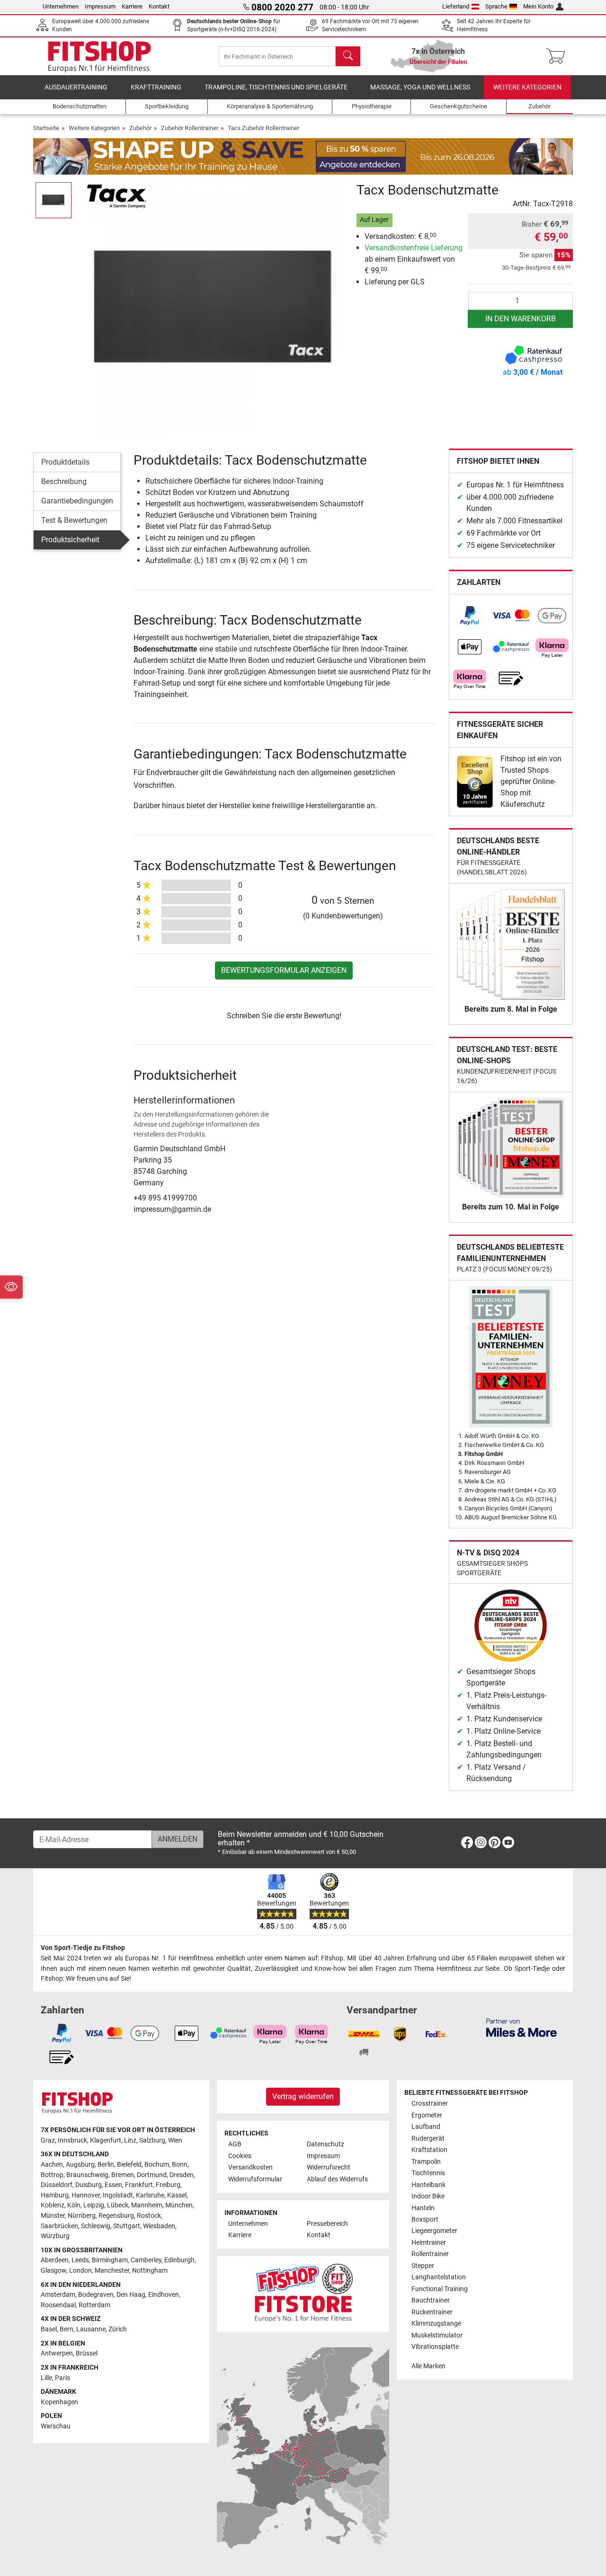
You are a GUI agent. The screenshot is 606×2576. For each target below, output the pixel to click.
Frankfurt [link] (139, 2185)
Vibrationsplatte (435, 2347)
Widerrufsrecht (329, 2167)
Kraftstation (429, 2150)
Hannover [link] (86, 2195)
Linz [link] (130, 2140)
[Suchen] (348, 56)
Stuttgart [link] (127, 2226)
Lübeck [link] (118, 2205)
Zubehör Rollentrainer (190, 128)
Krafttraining (156, 87)
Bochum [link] (157, 2165)
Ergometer (427, 2115)
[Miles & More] (521, 2027)
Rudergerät (428, 2139)
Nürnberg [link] (82, 2216)
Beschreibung (64, 481)
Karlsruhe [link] (150, 2195)
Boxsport (425, 2219)
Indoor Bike (428, 2196)
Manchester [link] (112, 2271)
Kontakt (159, 6)
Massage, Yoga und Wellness (420, 87)
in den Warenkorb (521, 319)
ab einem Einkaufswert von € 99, (414, 259)
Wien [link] (175, 2140)
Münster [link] (53, 2216)
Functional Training (440, 2289)
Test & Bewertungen (74, 520)
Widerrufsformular (255, 2179)
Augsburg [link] (80, 2165)
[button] (53, 200)
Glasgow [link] (53, 2271)
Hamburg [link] (55, 2195)
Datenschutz (325, 2144)
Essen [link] (113, 2185)
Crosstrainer (430, 2104)
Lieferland (456, 6)
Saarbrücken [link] (59, 2226)
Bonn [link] (180, 2165)
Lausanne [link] (91, 2329)
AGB (235, 2144)
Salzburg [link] (152, 2140)
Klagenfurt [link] (106, 2140)
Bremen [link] (123, 2175)
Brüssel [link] (87, 2353)
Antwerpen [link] (57, 2353)
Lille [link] (46, 2378)
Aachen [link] (52, 2165)
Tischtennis (428, 2173)
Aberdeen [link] (55, 2260)
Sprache (496, 6)
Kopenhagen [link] (59, 2402)
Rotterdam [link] (94, 2305)
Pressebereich (327, 2224)
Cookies (240, 2156)
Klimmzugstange (436, 2324)
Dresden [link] (182, 2175)
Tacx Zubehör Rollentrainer (263, 128)
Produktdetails (65, 462)
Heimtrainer (429, 2243)
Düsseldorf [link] (57, 2185)
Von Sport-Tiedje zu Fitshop (83, 1948)
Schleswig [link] (96, 2226)
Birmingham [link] (110, 2260)
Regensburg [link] (116, 2216)
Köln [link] (74, 2205)
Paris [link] (62, 2378)
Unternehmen (61, 6)
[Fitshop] (99, 56)
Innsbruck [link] (72, 2140)
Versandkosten (250, 2167)
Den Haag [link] (131, 2295)
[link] (470, 616)
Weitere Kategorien (527, 87)
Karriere (132, 6)
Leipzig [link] (94, 2205)
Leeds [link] (80, 2260)
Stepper (423, 2266)
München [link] (179, 2205)
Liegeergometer (434, 2231)
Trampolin (426, 2162)
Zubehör (140, 128)
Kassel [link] (177, 2195)
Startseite (46, 128)
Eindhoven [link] (164, 2295)
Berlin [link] (106, 2165)
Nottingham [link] (150, 2271)
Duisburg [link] (89, 2185)
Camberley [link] (146, 2260)
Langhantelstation (439, 2277)
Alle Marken (428, 2366)
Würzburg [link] (55, 2236)
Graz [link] (48, 2140)
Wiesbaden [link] (159, 2226)
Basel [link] (49, 2329)
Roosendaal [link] (58, 2305)
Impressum (100, 6)
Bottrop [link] (52, 2175)
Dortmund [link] (152, 2175)
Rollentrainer (430, 2254)
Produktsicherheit (70, 540)
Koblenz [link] (53, 2205)
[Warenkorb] (558, 56)
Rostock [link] (149, 2216)
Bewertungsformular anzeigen (284, 970)
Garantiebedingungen (77, 501)
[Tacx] (117, 196)
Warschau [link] (56, 2426)
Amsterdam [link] (58, 2295)
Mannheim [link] (147, 2205)
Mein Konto (538, 6)
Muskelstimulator (437, 2335)
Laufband (426, 2127)
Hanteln (423, 2208)
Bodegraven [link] (96, 2295)
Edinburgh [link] (179, 2260)
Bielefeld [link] (129, 2165)
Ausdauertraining (76, 87)
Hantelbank (428, 2185)
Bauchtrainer (431, 2300)
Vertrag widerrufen (303, 2096)
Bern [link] (67, 2329)
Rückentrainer (432, 2312)
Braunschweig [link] (87, 2175)
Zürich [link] (118, 2329)
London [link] (80, 2271)
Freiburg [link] (168, 2185)
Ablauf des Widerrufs (337, 2179)
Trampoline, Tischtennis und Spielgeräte (276, 87)
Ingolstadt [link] (118, 2195)
